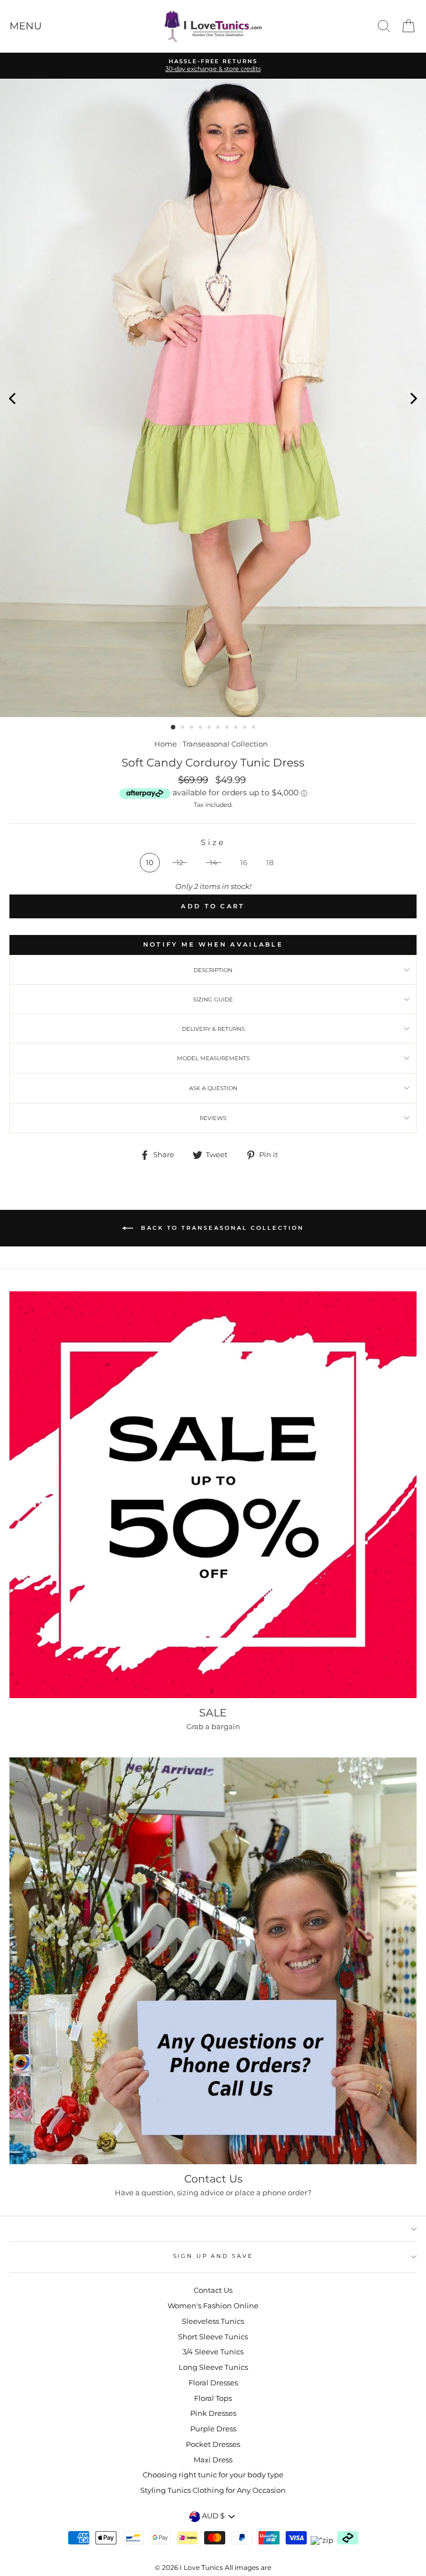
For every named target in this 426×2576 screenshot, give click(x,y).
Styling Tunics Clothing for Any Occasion (213, 2490)
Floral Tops (213, 2398)
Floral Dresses (213, 2383)
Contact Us (213, 2290)
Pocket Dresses (213, 2444)
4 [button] (201, 728)
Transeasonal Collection (225, 744)
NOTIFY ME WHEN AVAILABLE (213, 944)
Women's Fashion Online (213, 2306)
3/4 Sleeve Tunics (213, 2352)
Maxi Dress (213, 2460)
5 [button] (210, 728)
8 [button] (237, 728)
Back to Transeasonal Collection (221, 1228)
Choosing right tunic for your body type (213, 2475)
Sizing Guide (213, 1000)
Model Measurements (213, 1058)
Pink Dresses (213, 2413)
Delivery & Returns (213, 1029)
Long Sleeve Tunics (213, 2367)
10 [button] (255, 728)
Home (166, 744)
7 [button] (228, 728)
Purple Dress (213, 2429)
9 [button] (246, 728)
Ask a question (213, 1088)
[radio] (150, 863)
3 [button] (192, 728)
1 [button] (174, 728)
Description (213, 970)
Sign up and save (213, 2256)
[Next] (414, 398)
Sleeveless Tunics (213, 2321)
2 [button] (184, 728)
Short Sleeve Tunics (213, 2337)
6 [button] (219, 728)
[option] (213, 398)
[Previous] (12, 398)
